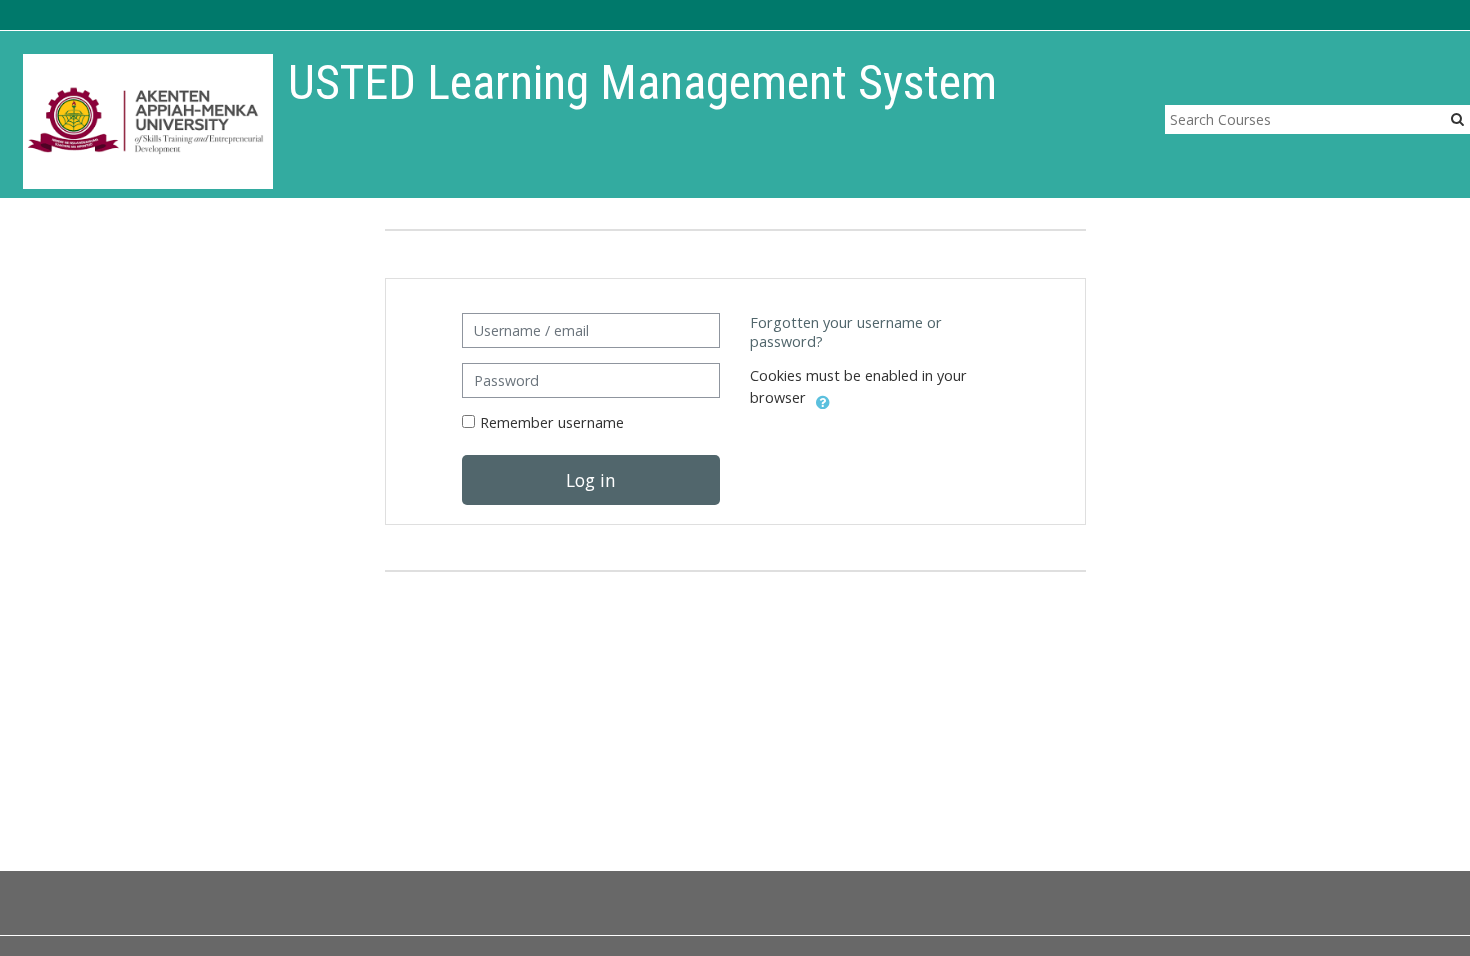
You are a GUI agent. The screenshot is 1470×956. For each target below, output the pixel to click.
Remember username (552, 422)
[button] (823, 399)
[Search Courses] (1457, 118)
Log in (591, 480)
